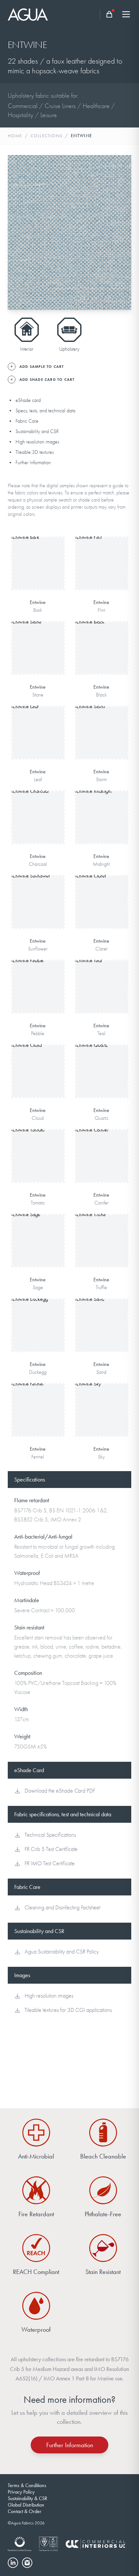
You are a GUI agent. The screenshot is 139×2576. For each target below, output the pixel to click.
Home (15, 136)
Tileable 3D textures (35, 452)
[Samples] (109, 14)
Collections (46, 136)
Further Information (33, 463)
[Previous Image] (18, 233)
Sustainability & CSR (27, 2498)
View (38, 552)
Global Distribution (26, 2505)
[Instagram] (27, 2563)
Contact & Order (25, 2511)
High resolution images (37, 442)
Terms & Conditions (27, 2485)
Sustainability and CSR (37, 431)
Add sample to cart (38, 572)
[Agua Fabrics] (28, 14)
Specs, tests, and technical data (45, 411)
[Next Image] (121, 233)
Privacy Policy (21, 2492)
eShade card (28, 400)
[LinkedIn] (13, 2563)
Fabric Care (27, 421)
